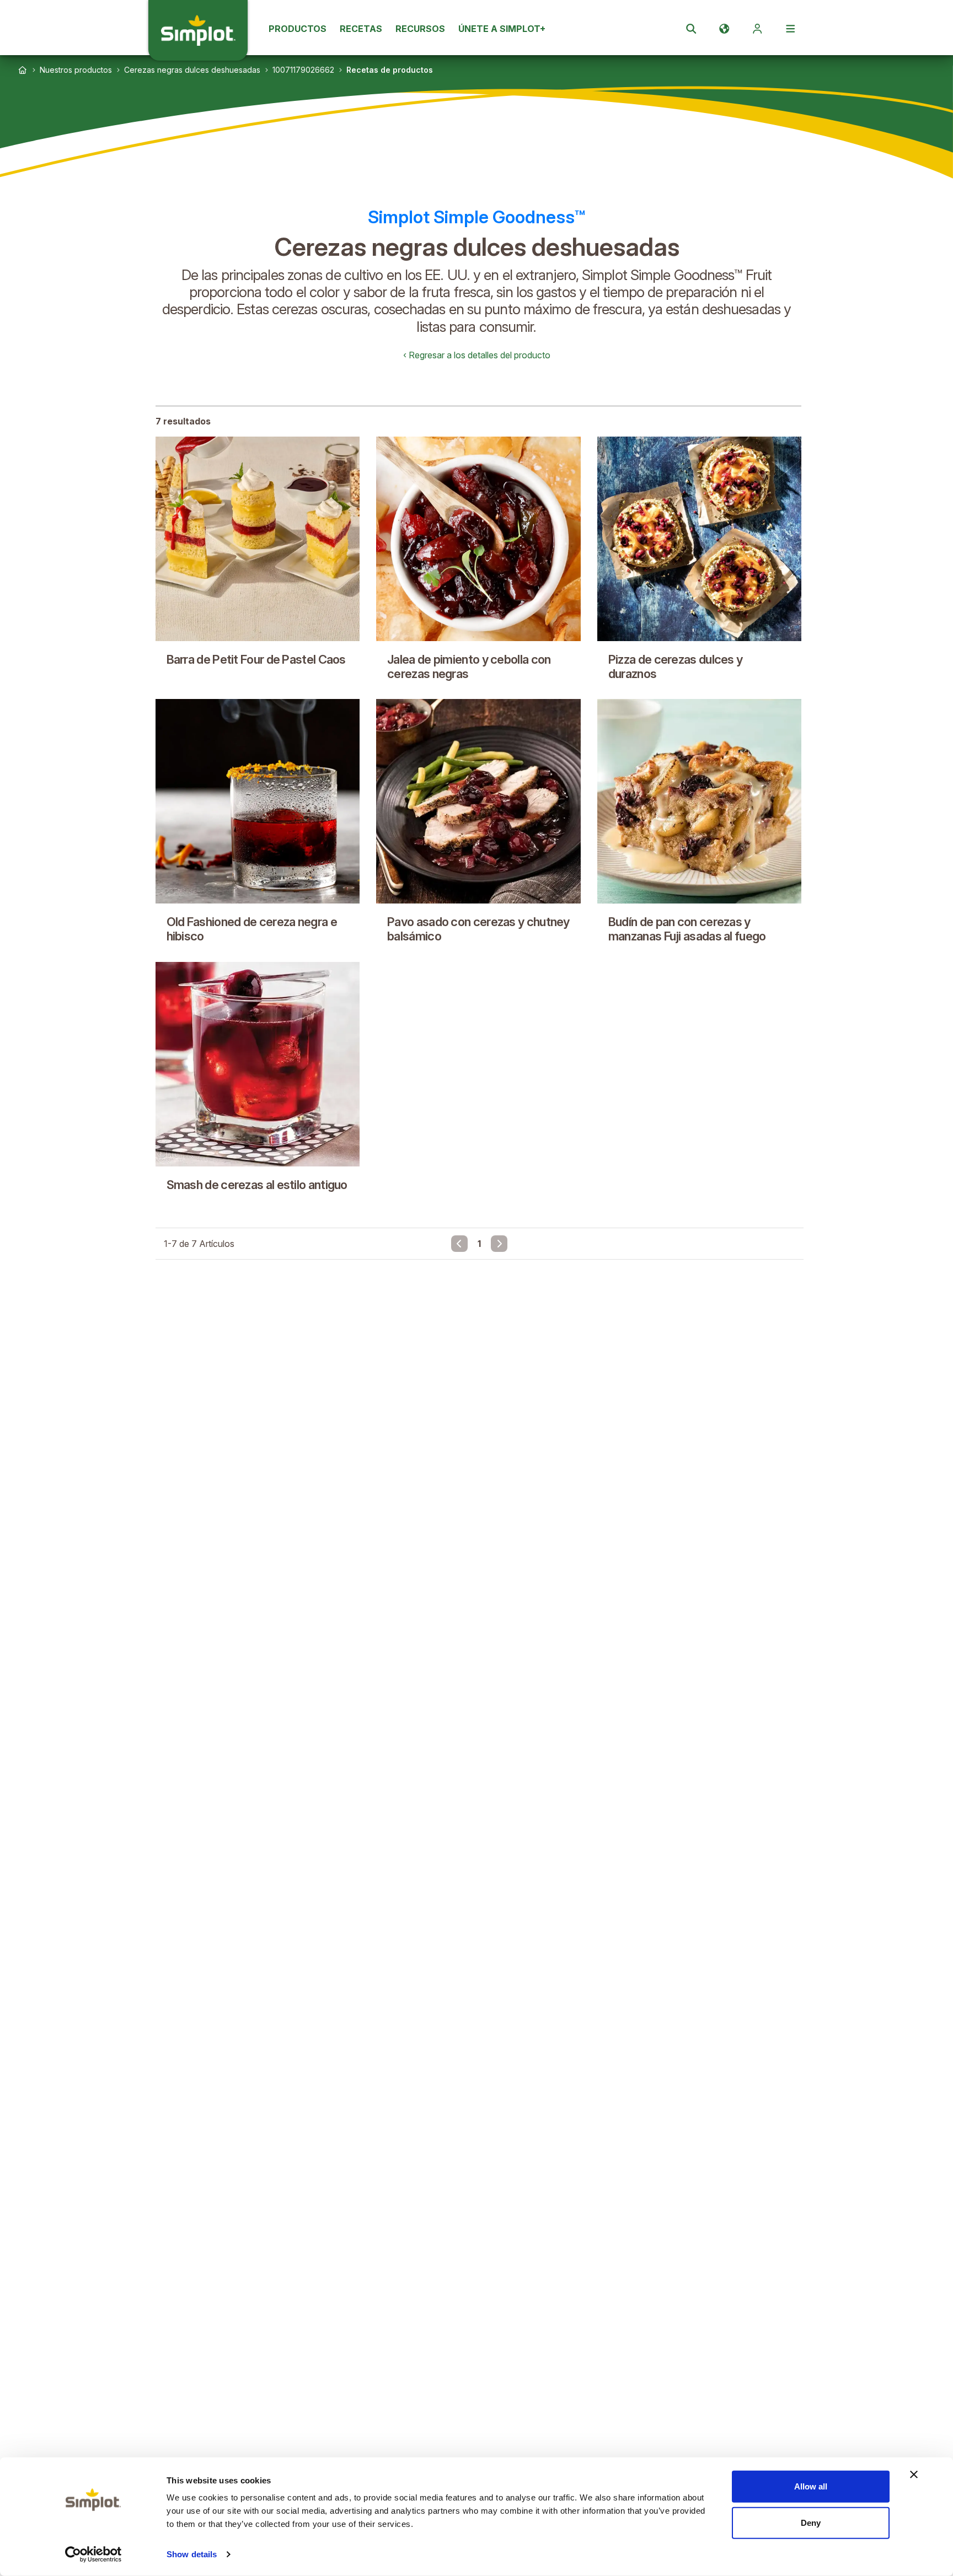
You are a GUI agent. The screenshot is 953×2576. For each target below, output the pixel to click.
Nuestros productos (76, 70)
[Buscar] (691, 29)
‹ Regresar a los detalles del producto (477, 355)
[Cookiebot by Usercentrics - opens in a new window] (93, 2555)
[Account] (757, 29)
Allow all (811, 2486)
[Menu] (790, 29)
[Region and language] (724, 29)
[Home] (23, 70)
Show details (192, 2554)
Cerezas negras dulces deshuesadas (192, 70)
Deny (811, 2522)
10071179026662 (303, 70)
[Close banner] (914, 2475)
